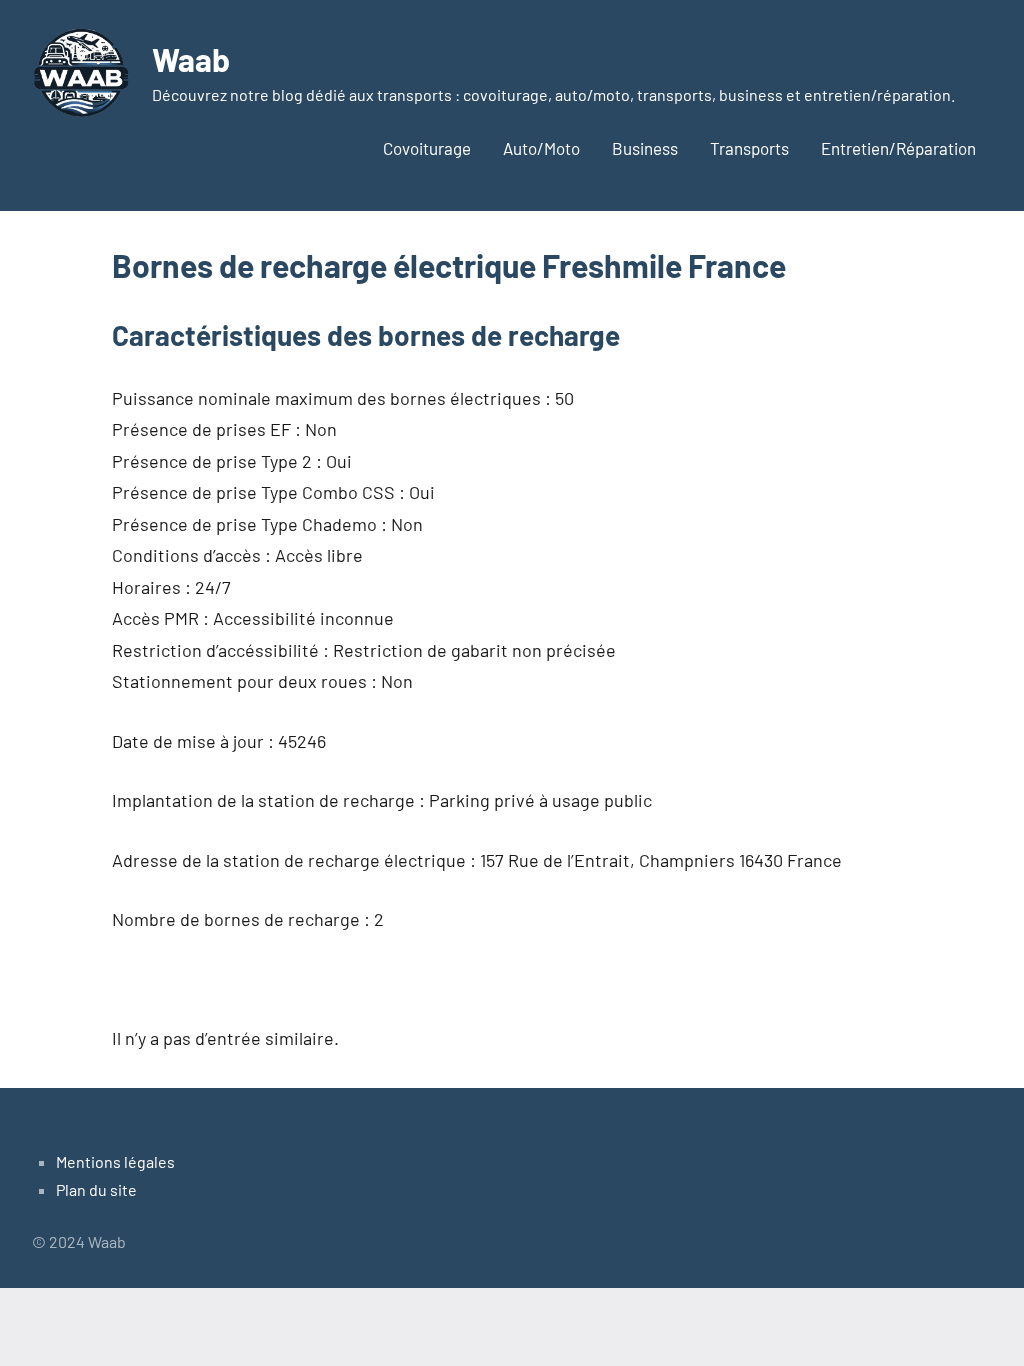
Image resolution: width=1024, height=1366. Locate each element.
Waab (191, 59)
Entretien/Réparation (898, 148)
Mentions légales (115, 1161)
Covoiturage (427, 148)
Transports (749, 148)
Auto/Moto (541, 148)
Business (645, 148)
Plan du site (96, 1189)
